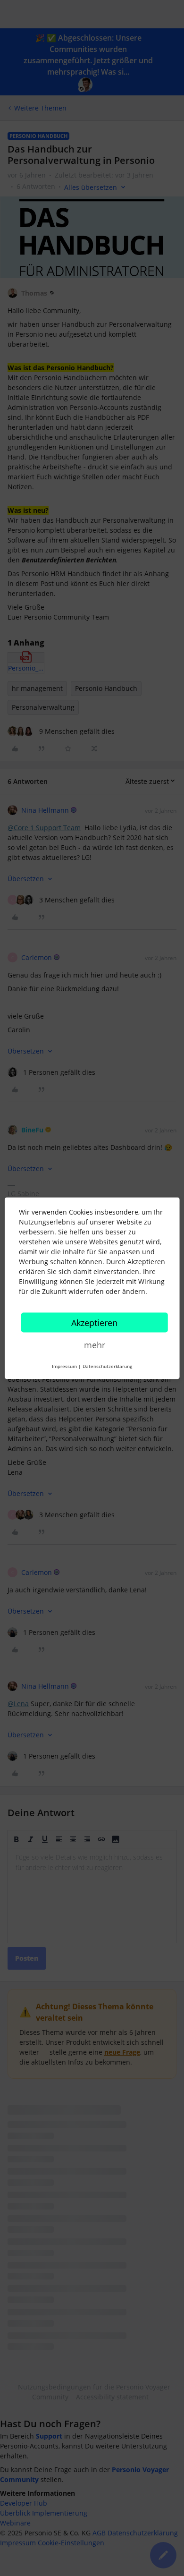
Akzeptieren (94, 1322)
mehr (95, 1344)
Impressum (64, 1366)
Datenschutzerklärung (107, 1366)
